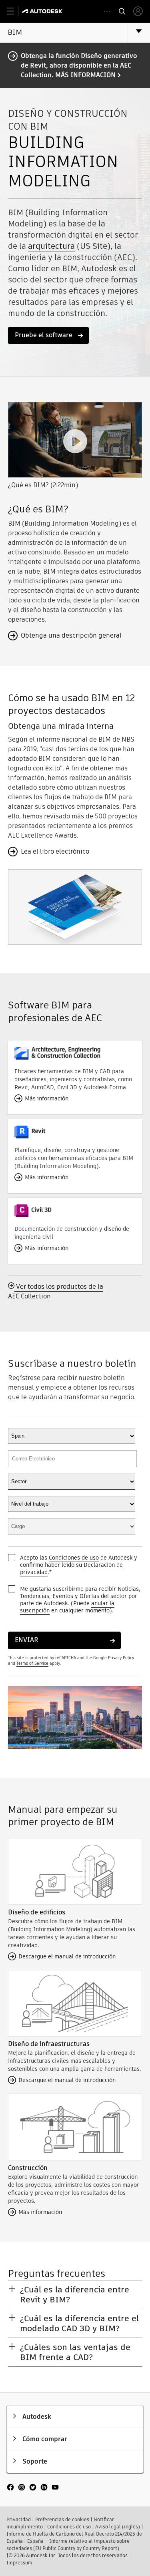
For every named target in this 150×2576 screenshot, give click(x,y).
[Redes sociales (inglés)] (33, 2491)
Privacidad (19, 2519)
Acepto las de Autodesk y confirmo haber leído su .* (79, 1565)
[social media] (33, 2488)
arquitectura (51, 246)
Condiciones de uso (74, 1558)
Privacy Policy (121, 1658)
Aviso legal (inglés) (118, 2527)
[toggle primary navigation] (15, 11)
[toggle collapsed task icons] (107, 11)
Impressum (19, 2563)
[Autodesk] (43, 11)
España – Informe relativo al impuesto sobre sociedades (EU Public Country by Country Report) (68, 2545)
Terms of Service (32, 1663)
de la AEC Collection (56, 1291)
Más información (85, 75)
